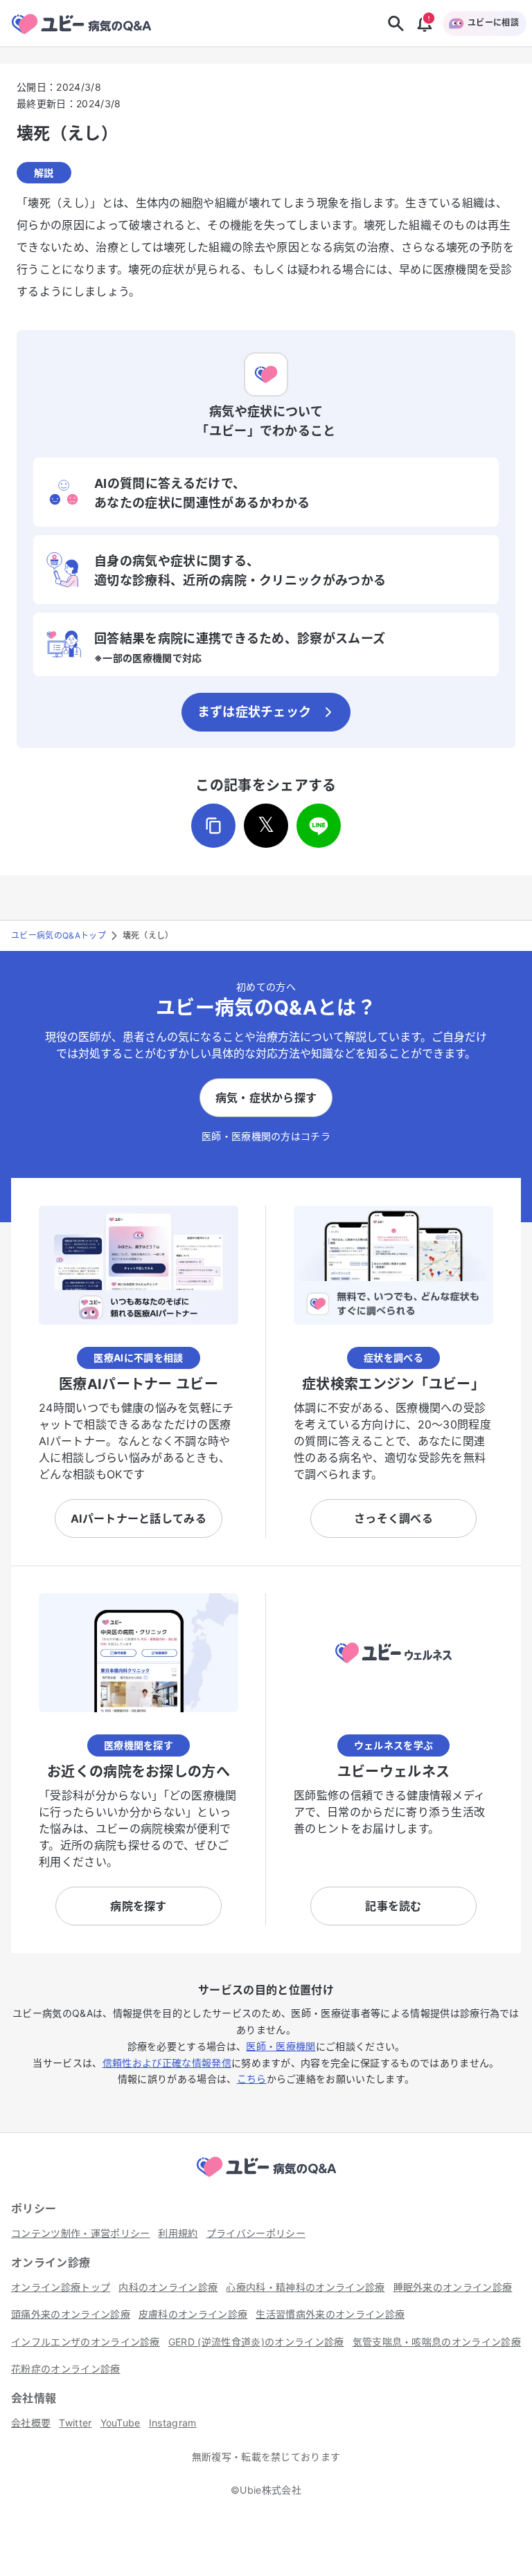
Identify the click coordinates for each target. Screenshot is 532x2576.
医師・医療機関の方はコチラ (266, 1136)
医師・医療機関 (281, 2046)
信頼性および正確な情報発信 (167, 2063)
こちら (252, 2079)
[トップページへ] (266, 2179)
